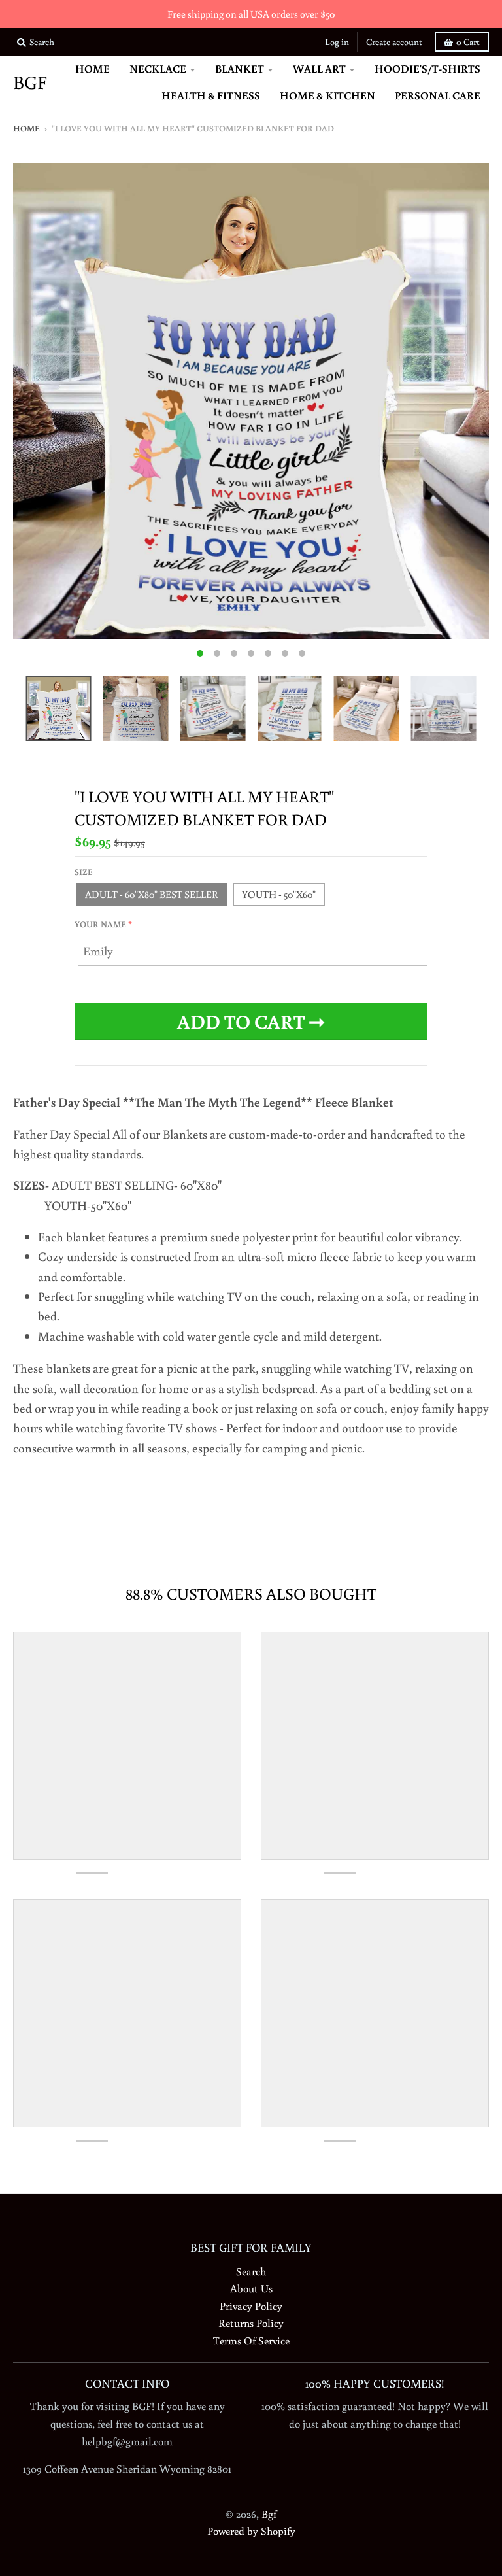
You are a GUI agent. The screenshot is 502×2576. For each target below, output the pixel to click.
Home (26, 129)
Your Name (100, 924)
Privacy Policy (251, 2306)
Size (84, 872)
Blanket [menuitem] (240, 68)
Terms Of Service (251, 2340)
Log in (337, 42)
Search (251, 2271)
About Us (251, 2288)
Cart (468, 42)
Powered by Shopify (251, 2531)
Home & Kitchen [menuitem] (327, 95)
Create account (394, 42)
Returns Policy (251, 2323)
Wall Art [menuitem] (319, 68)
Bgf (30, 83)
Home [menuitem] (92, 68)
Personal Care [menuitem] (438, 95)
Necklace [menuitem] (158, 68)
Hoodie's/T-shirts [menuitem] (427, 68)
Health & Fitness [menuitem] (211, 95)
